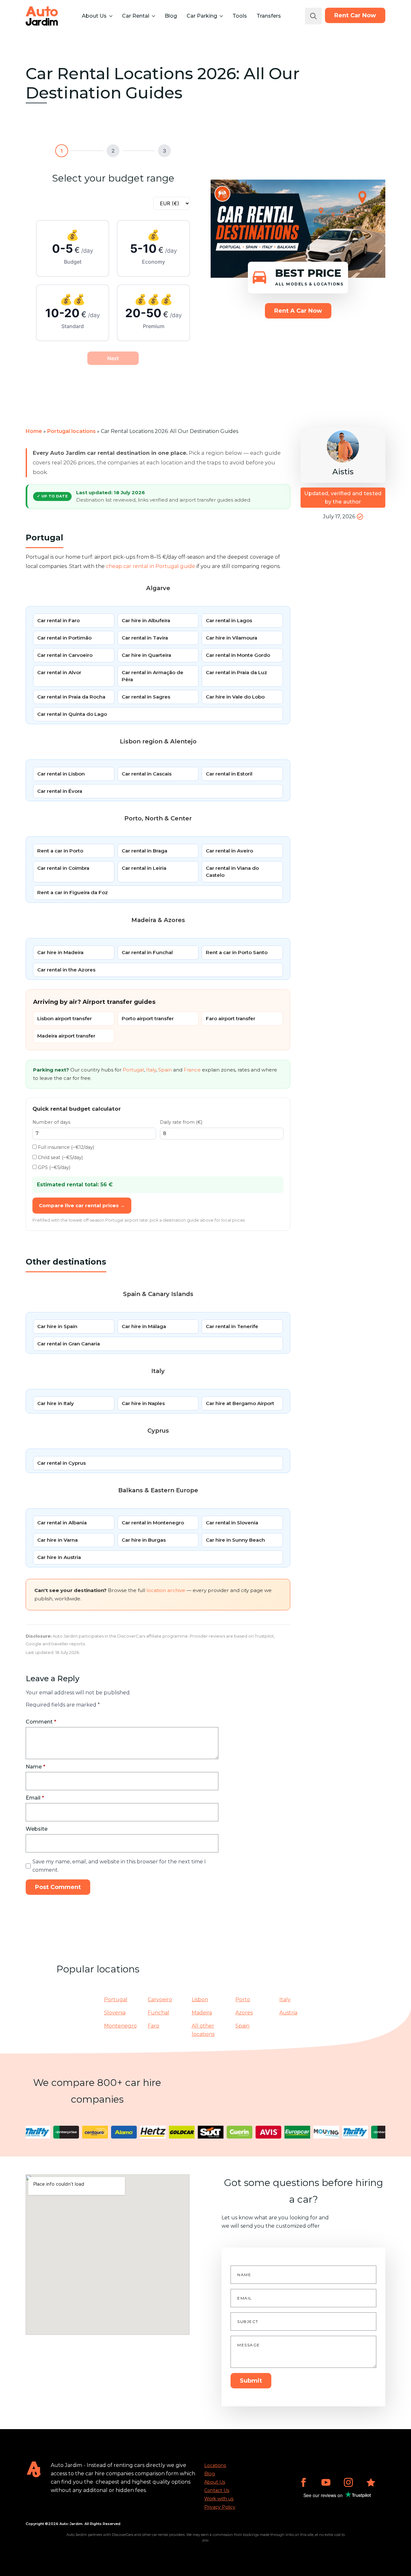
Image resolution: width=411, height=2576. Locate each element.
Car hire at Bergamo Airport (240, 1403)
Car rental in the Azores (66, 970)
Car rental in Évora (60, 791)
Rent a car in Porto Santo (237, 952)
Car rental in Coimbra (63, 868)
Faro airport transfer (231, 1018)
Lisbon (200, 2000)
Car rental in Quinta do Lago (72, 714)
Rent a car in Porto (60, 851)
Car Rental (136, 16)
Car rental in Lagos (229, 620)
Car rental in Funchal (147, 952)
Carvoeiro (160, 2000)
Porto (243, 2000)
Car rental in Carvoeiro (65, 655)
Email (35, 1798)
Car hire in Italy (56, 1403)
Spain (165, 1070)
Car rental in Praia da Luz (236, 672)
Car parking (202, 16)
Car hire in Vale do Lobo (235, 697)
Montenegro (120, 2026)
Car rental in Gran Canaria (69, 1344)
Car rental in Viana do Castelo (232, 872)
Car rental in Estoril (229, 774)
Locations (215, 2465)
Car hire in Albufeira (146, 620)
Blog (171, 16)
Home (34, 431)
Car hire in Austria (59, 1557)
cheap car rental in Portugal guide (151, 566)
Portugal (133, 1070)
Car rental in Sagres (146, 697)
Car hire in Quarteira (146, 655)
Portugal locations (71, 431)
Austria (288, 2013)
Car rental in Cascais (147, 774)
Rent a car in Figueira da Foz (73, 892)
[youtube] (326, 2482)
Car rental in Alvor (59, 672)
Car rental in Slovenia (232, 1523)
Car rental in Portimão (64, 638)
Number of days (51, 1122)
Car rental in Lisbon (61, 774)
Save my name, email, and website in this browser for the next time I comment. (119, 1866)
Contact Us (217, 2490)
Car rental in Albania (62, 1523)
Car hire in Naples (143, 1403)
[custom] (371, 2482)
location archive (166, 1590)
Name (35, 1767)
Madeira (202, 2013)
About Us (94, 16)
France (192, 1070)
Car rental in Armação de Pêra (153, 676)
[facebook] (303, 2482)
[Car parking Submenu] (221, 16)
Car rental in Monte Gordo (238, 655)
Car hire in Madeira (60, 952)
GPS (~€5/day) (53, 1167)
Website (37, 1829)
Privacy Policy (220, 2507)
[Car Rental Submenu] (153, 16)
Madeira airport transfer (66, 1036)
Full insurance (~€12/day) (65, 1147)
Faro (153, 2026)
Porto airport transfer (148, 1018)
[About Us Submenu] (110, 16)
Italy (151, 1070)
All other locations (203, 2030)
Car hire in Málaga (144, 1326)
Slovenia (115, 2013)
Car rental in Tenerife (232, 1326)
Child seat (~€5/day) (60, 1157)
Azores (244, 2013)
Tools (240, 16)
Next (113, 358)
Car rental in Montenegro (153, 1523)
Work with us (219, 2499)
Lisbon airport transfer (65, 1018)
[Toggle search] (313, 16)
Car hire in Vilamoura (232, 638)
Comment (41, 1722)
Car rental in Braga (144, 851)
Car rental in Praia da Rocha (71, 697)
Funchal (158, 2013)
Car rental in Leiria (144, 868)
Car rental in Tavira (145, 638)
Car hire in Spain (57, 1326)
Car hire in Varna (57, 1540)
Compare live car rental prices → (82, 1205)
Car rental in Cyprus (61, 1463)
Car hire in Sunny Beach (235, 1540)
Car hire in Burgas (144, 1540)
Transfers (269, 16)
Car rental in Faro (58, 620)
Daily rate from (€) (181, 1122)
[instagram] (348, 2482)
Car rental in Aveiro (229, 851)
